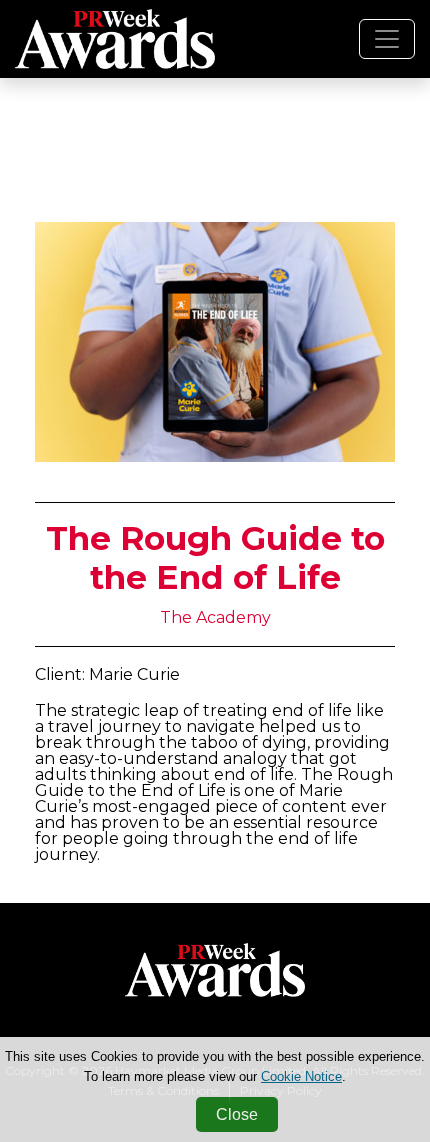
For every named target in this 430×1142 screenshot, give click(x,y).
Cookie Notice (301, 1076)
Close (237, 1114)
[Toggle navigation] (387, 39)
